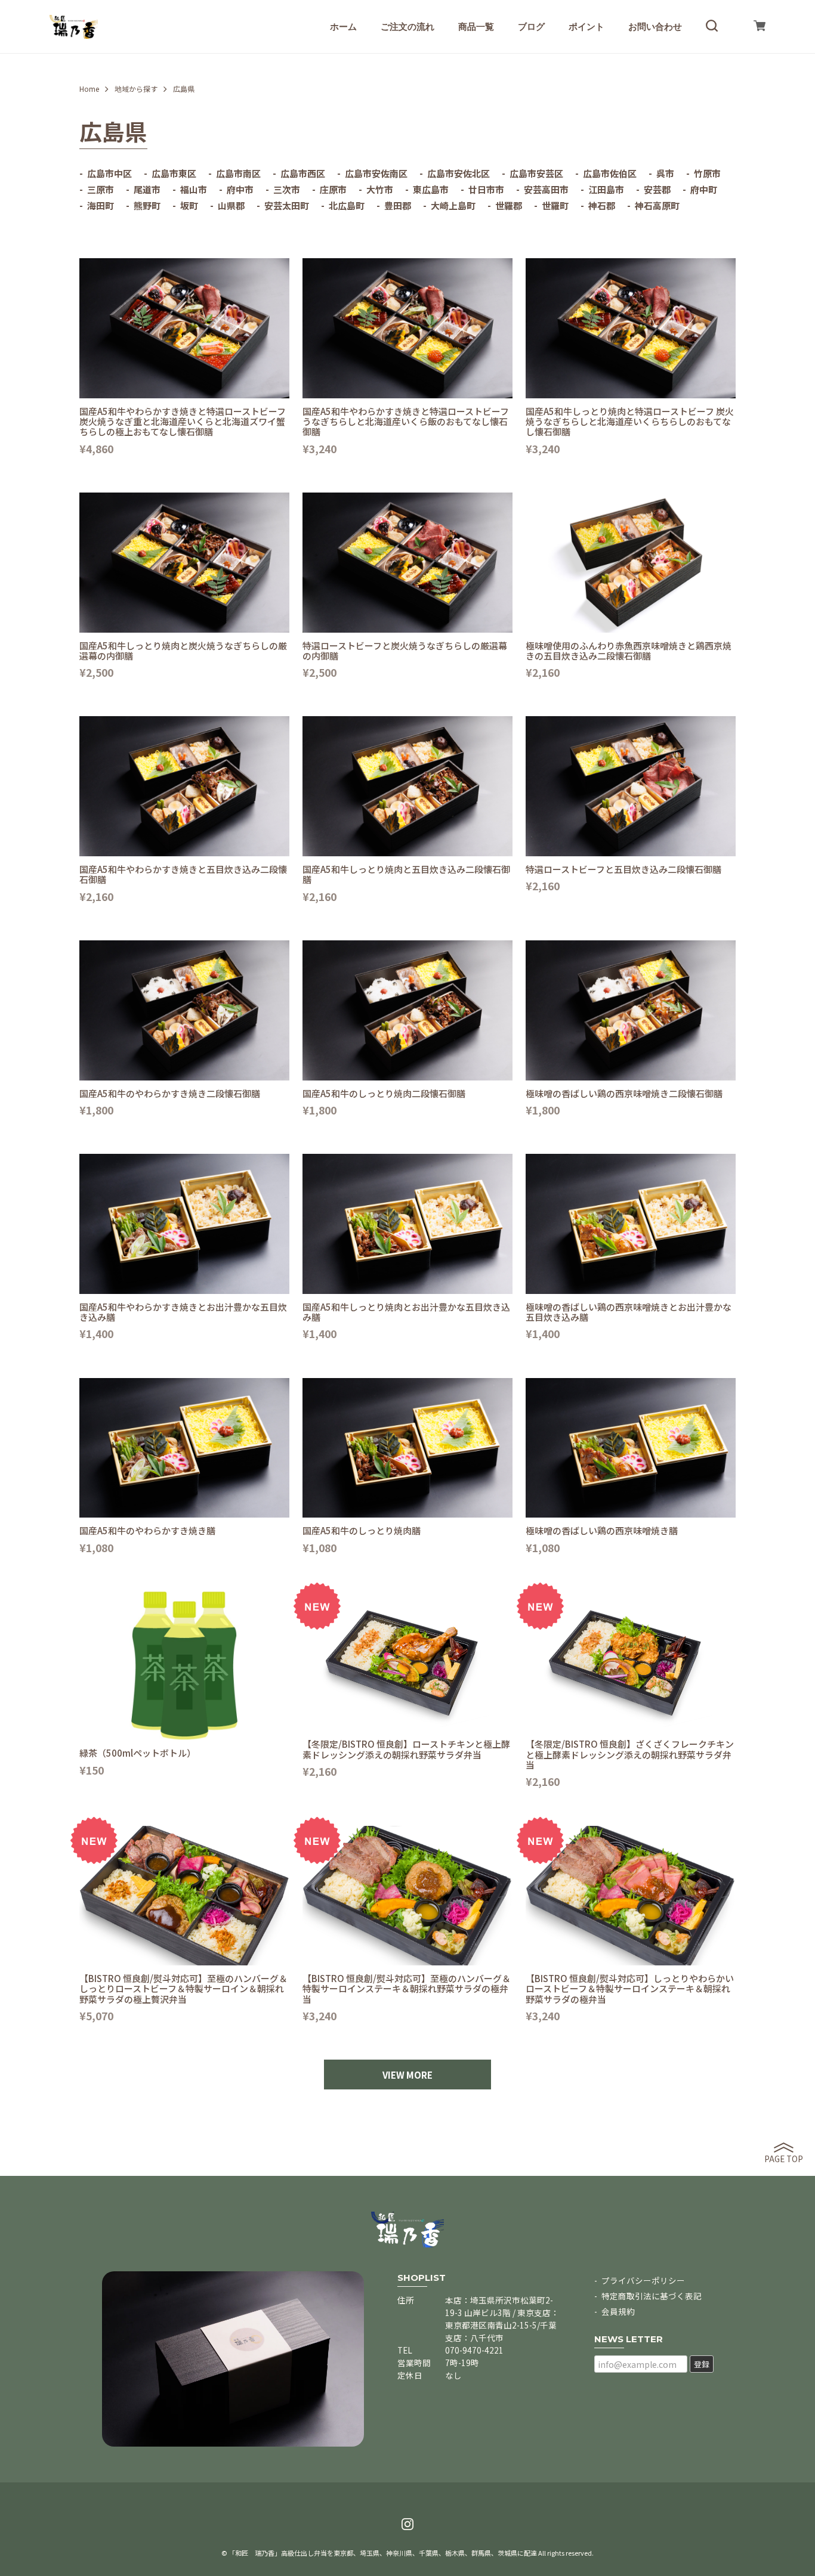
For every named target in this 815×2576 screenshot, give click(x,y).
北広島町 (347, 205)
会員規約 (618, 2311)
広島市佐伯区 (610, 173)
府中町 (704, 189)
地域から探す (136, 89)
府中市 (240, 189)
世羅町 (555, 205)
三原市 (101, 189)
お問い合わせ (655, 27)
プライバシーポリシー (643, 2280)
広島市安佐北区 (459, 173)
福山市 (194, 189)
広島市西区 (303, 173)
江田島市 (606, 189)
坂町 (189, 205)
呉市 (665, 173)
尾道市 (147, 189)
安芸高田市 (546, 189)
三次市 (287, 189)
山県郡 (231, 205)
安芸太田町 (287, 205)
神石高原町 (657, 205)
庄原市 (333, 189)
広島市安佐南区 (376, 173)
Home (89, 89)
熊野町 (147, 205)
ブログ (531, 27)
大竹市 (380, 189)
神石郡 (602, 205)
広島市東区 (174, 173)
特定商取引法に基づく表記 (652, 2296)
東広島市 (431, 189)
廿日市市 (486, 189)
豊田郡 (398, 205)
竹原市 (707, 173)
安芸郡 (657, 189)
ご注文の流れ (407, 27)
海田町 (101, 205)
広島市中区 (109, 173)
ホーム (343, 27)
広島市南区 (238, 173)
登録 (702, 2364)
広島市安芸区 (536, 173)
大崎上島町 (453, 205)
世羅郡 (509, 205)
